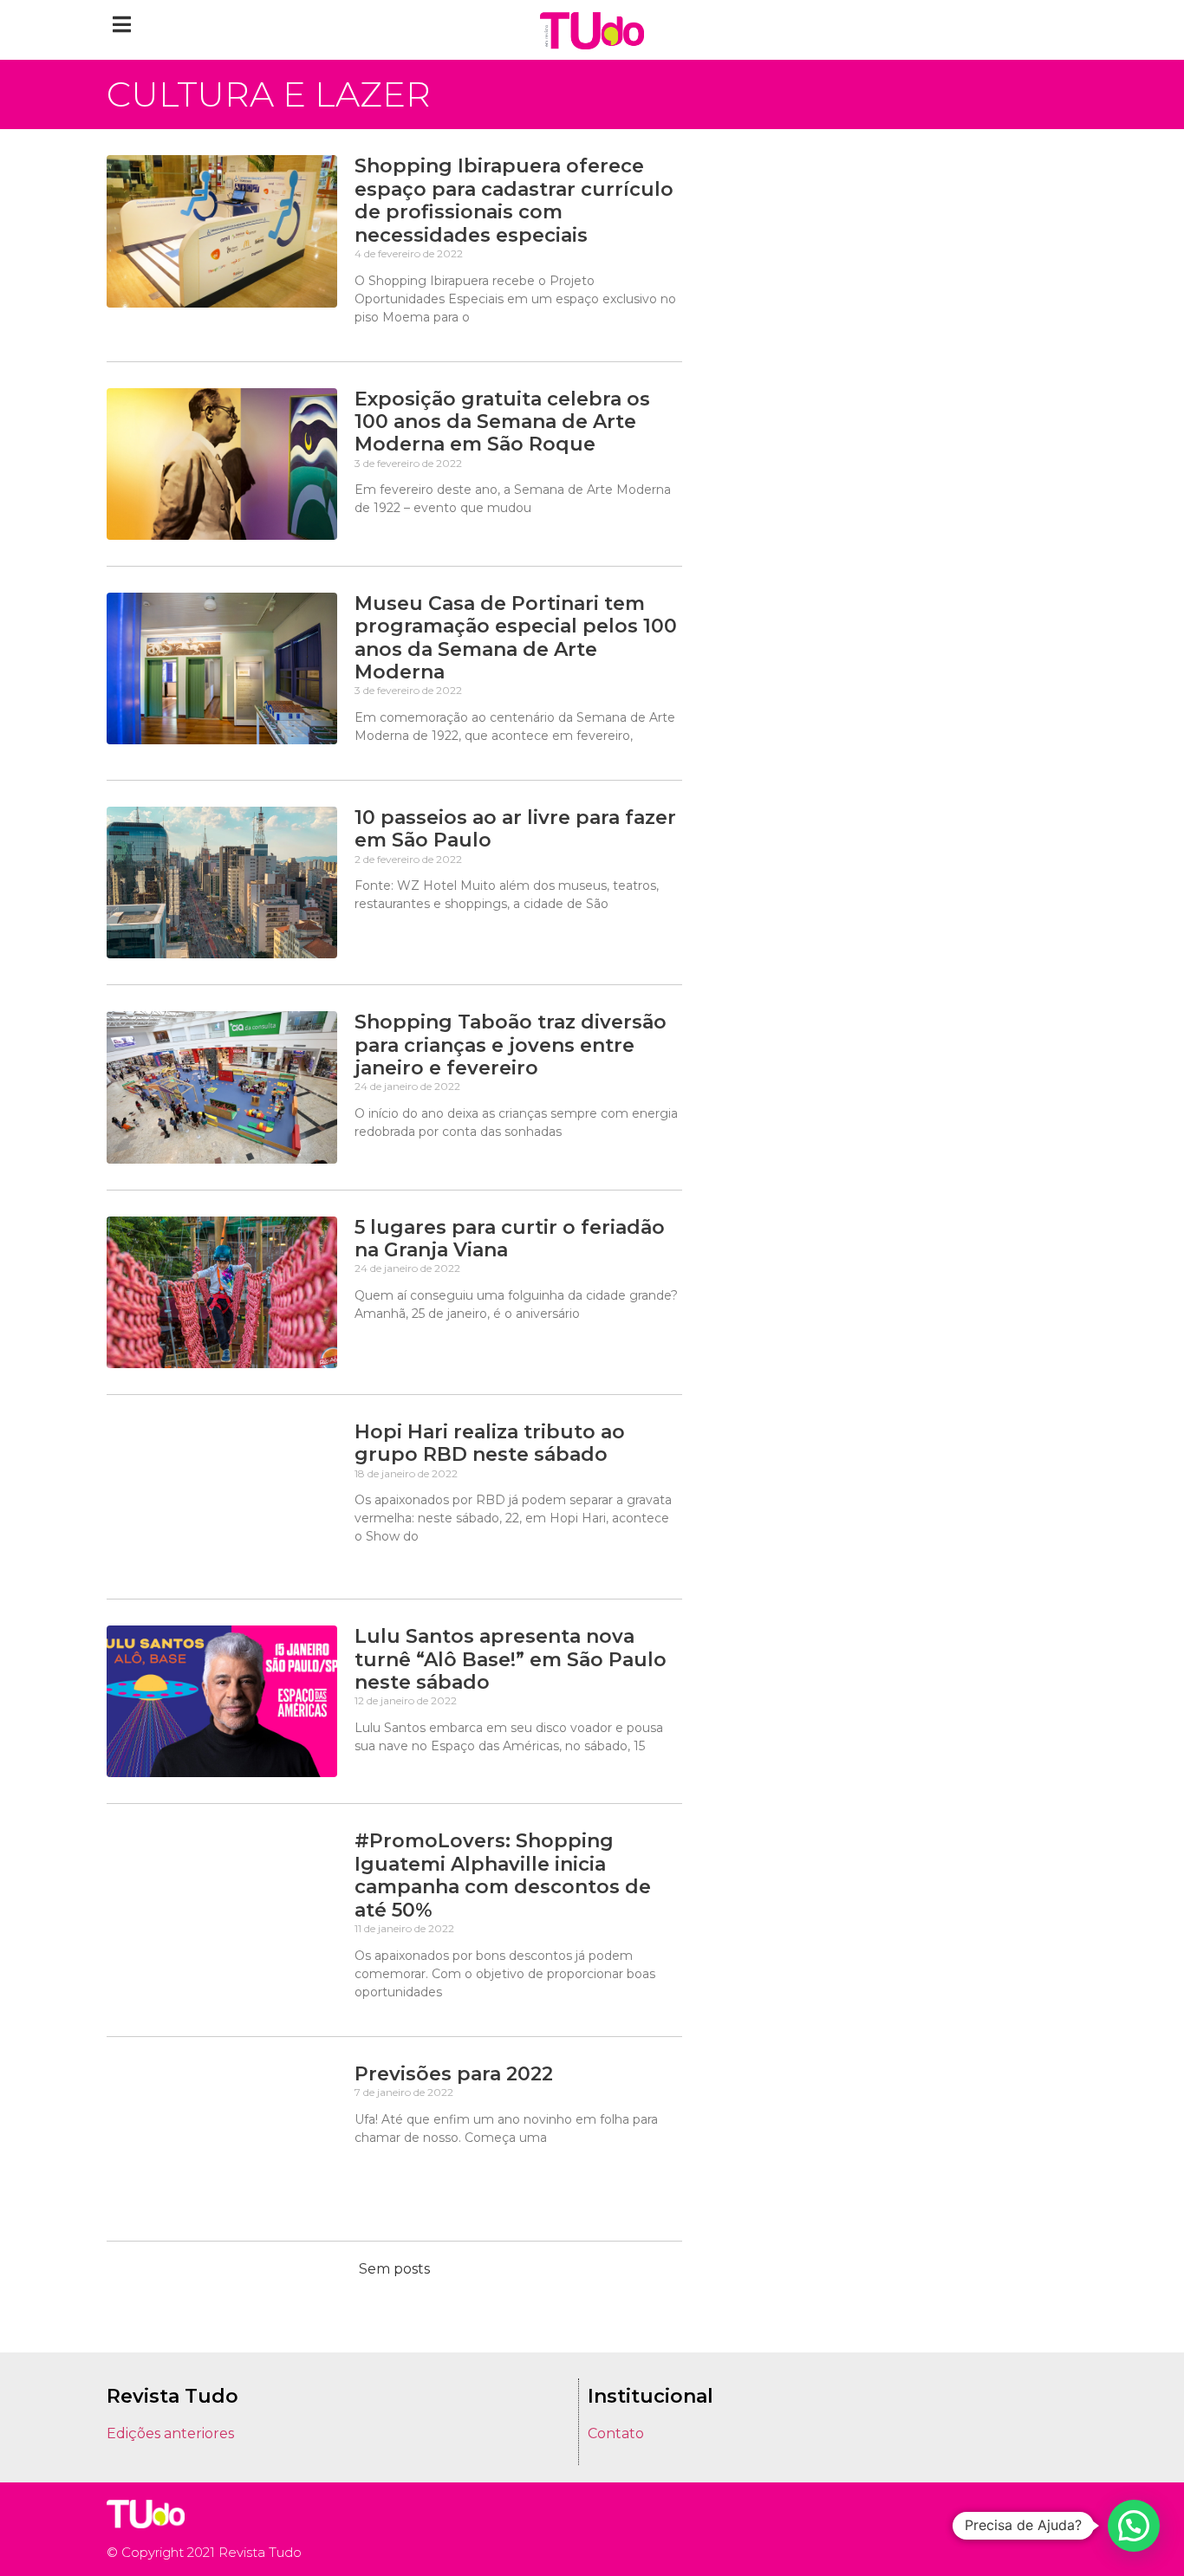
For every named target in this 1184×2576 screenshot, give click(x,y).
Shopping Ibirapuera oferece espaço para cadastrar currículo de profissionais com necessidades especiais (514, 200)
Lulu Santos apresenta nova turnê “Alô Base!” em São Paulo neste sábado (511, 1659)
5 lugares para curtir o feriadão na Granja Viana (510, 1239)
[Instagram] (1017, 2529)
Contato (616, 2433)
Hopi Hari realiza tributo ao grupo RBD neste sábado (490, 1443)
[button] (122, 24)
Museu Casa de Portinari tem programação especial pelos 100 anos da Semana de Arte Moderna (516, 638)
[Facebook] (1042, 2529)
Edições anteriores (170, 2433)
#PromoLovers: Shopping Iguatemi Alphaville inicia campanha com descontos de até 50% (503, 1875)
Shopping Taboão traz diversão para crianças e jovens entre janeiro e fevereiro (511, 1045)
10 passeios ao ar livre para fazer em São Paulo (515, 829)
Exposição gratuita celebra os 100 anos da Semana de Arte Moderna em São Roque (502, 422)
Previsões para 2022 (454, 2074)
